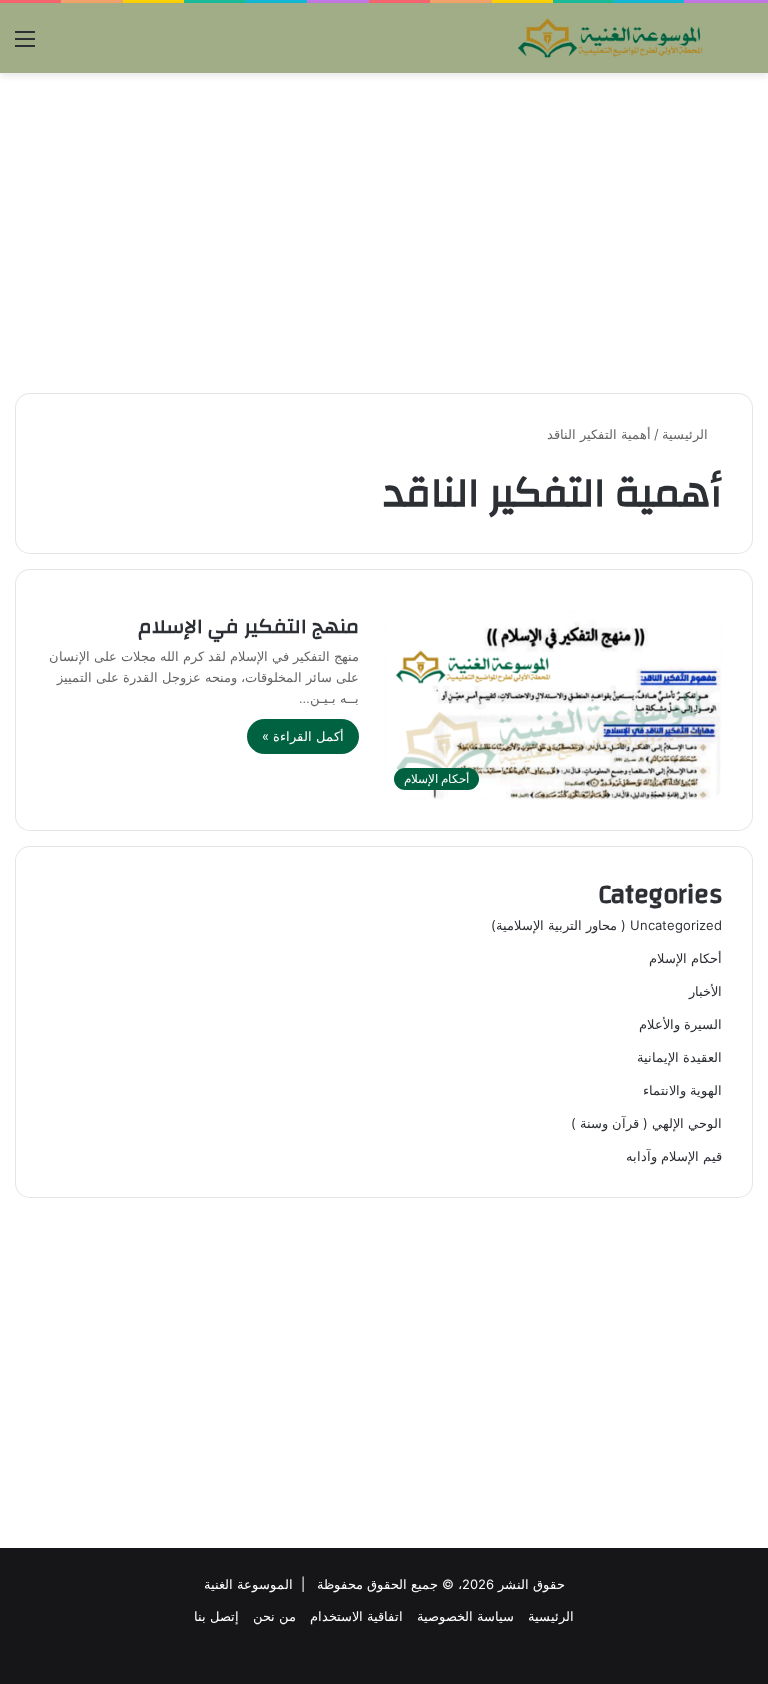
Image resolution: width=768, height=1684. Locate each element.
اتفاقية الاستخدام (356, 1616)
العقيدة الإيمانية (679, 1057)
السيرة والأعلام (680, 1024)
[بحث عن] (743, 45)
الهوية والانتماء (682, 1090)
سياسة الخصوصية (465, 1616)
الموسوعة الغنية (248, 1584)
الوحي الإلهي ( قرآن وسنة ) (646, 1123)
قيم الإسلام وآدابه (674, 1156)
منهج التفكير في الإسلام (248, 626)
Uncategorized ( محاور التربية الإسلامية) (606, 925)
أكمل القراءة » (303, 736)
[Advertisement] (384, 233)
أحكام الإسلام (685, 958)
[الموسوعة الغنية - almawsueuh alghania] (611, 38)
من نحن (274, 1616)
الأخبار (705, 991)
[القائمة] (25, 45)
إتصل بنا (216, 1616)
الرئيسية (687, 434)
